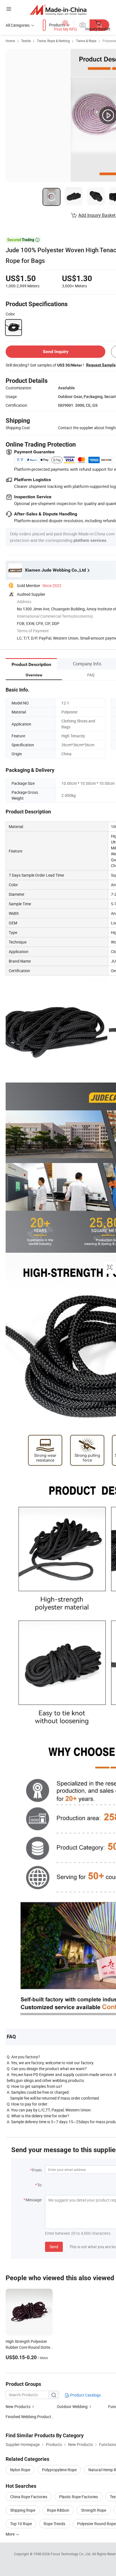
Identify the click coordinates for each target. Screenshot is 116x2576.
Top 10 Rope (21, 2524)
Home (10, 41)
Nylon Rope (20, 2470)
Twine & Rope (86, 41)
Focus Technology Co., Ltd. (71, 2554)
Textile (26, 41)
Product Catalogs (85, 2395)
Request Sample (101, 365)
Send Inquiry (56, 352)
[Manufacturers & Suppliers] (58, 10)
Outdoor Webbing (72, 2406)
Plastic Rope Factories (79, 2497)
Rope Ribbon (58, 2510)
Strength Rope (94, 2510)
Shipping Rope (23, 2510)
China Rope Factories (29, 2497)
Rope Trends (54, 2524)
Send (54, 2247)
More (11, 2534)
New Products (18, 2406)
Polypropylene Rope (59, 2470)
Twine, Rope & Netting (53, 41)
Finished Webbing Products (29, 2417)
